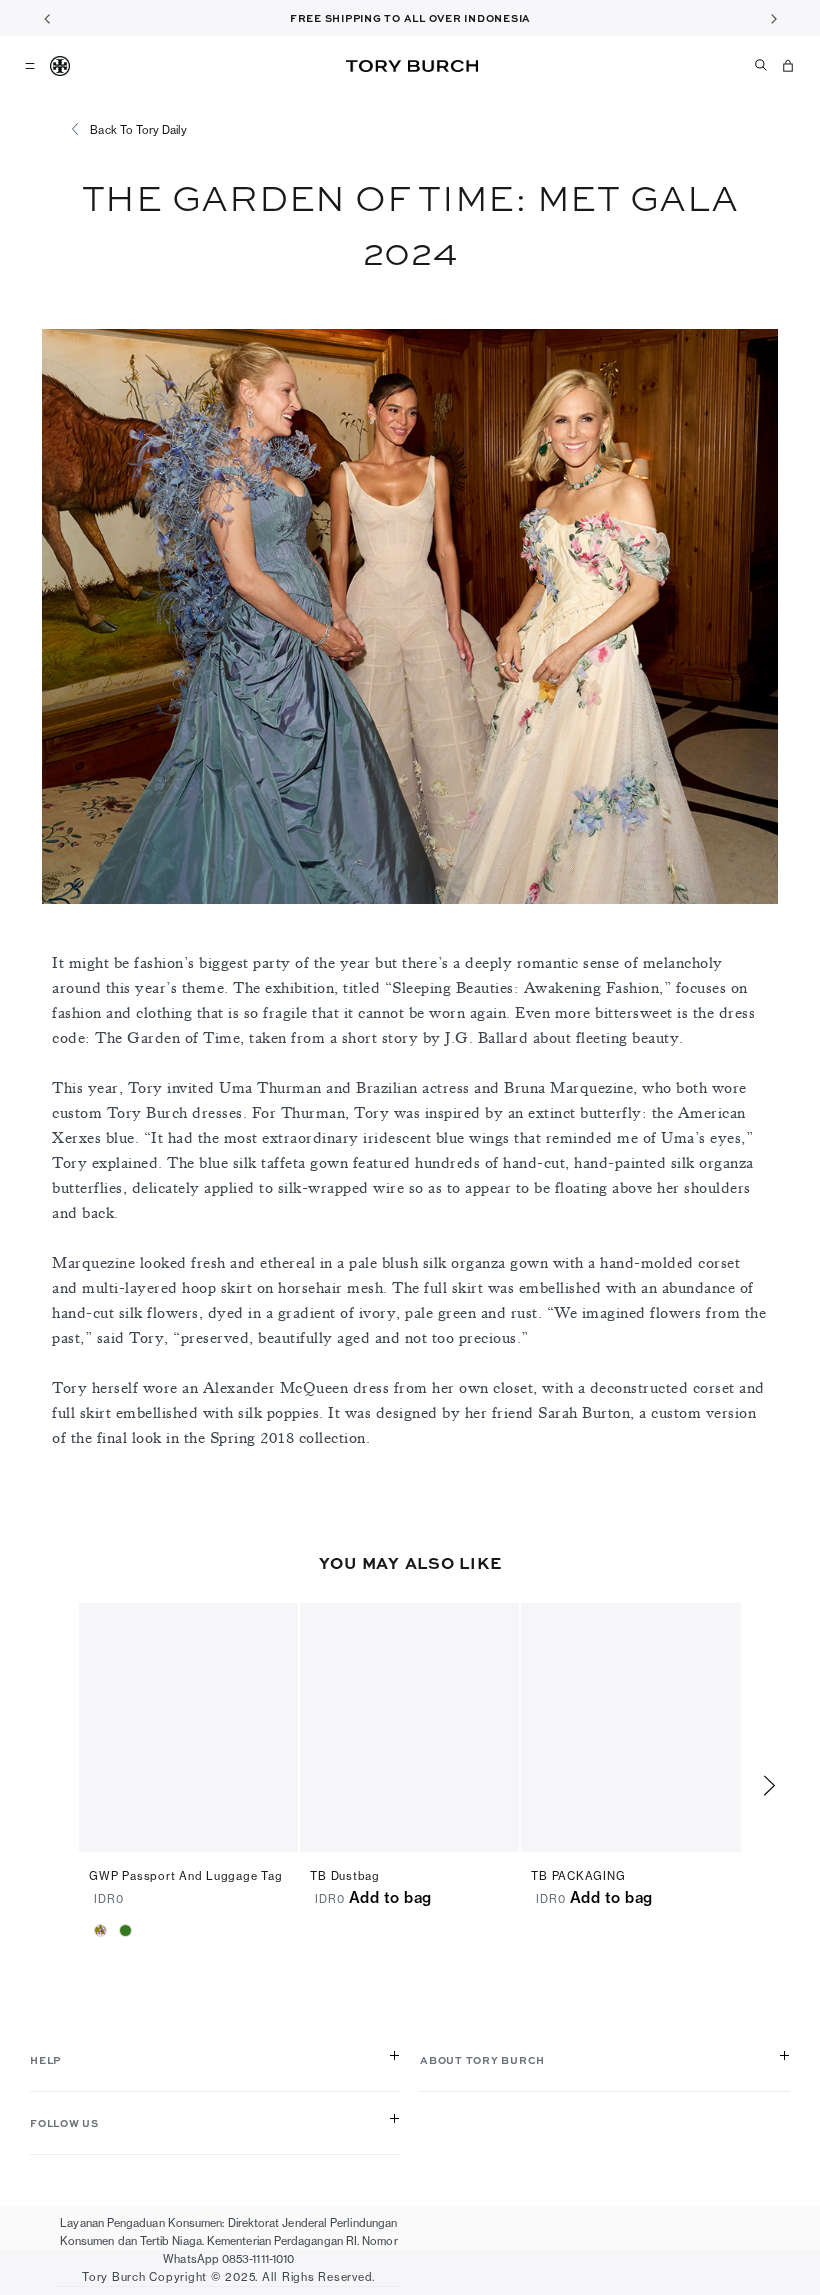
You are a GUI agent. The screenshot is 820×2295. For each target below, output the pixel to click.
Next (773, 18)
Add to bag (390, 1897)
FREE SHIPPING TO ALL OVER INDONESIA (410, 18)
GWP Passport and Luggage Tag (185, 1876)
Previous (47, 18)
